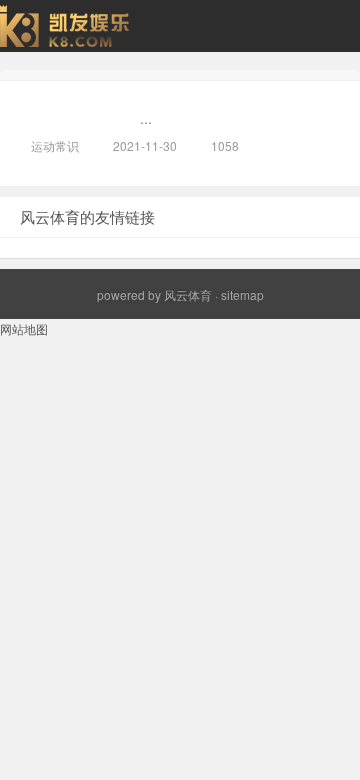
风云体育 (188, 294)
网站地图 (24, 328)
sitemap (242, 294)
